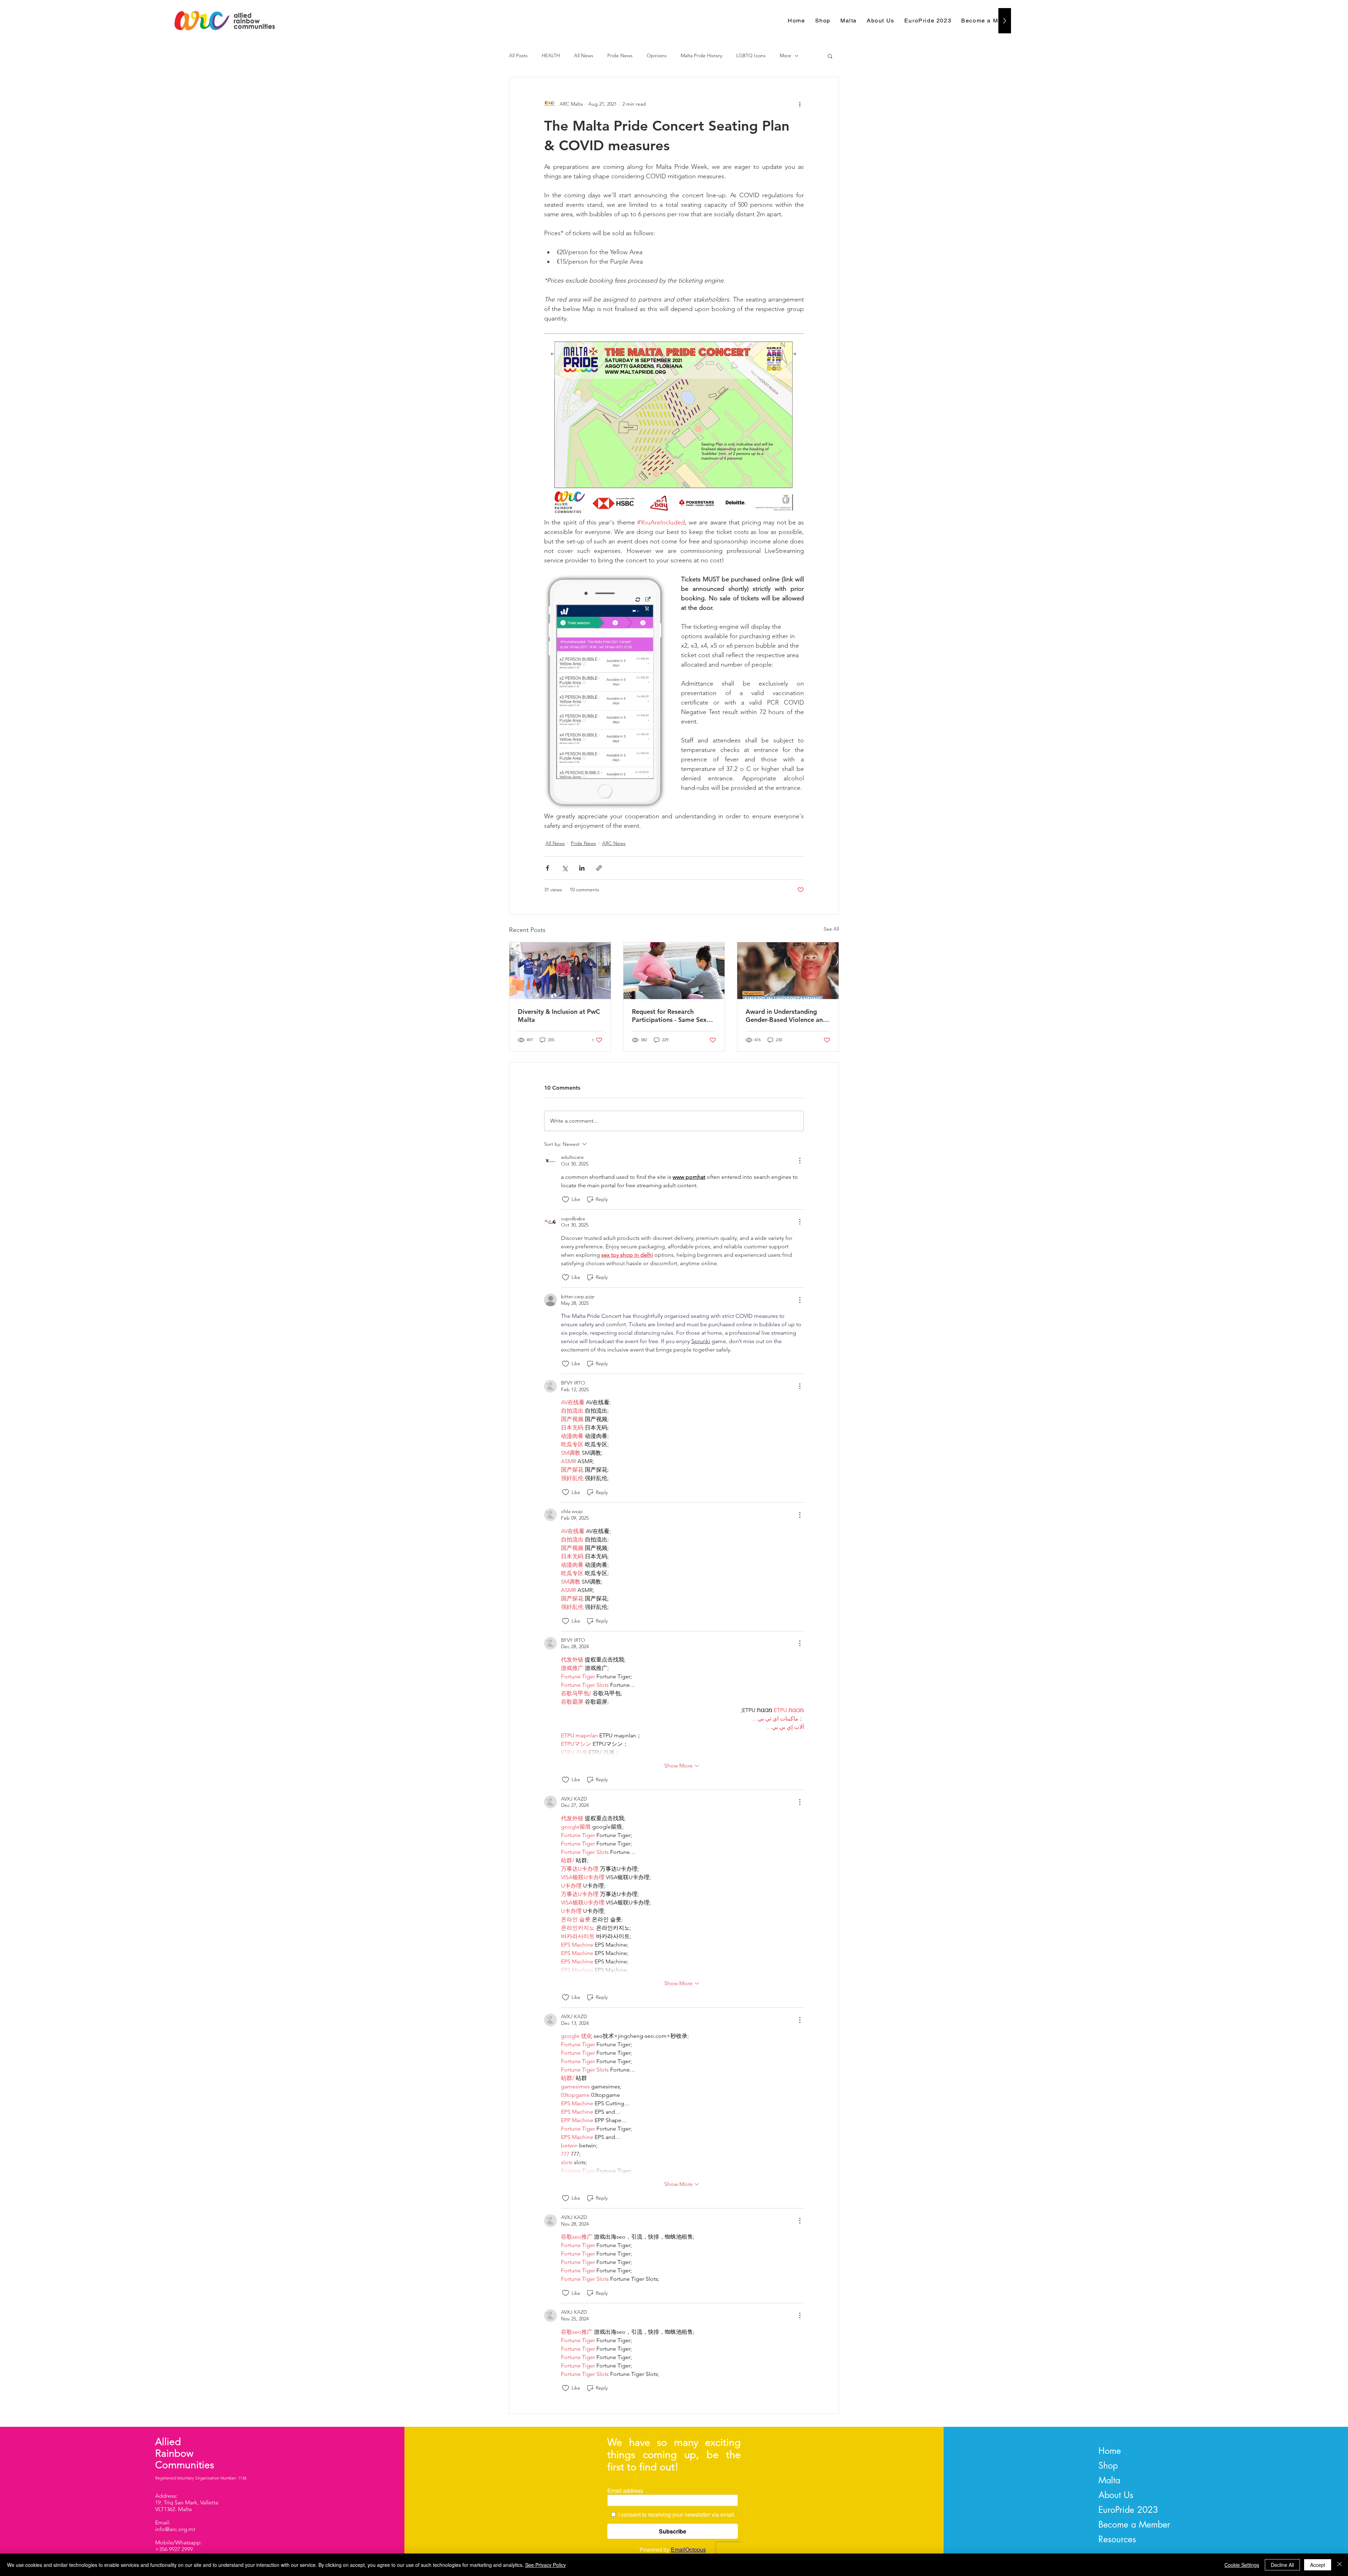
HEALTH (551, 55)
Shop (1108, 2465)
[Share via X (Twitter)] (565, 868)
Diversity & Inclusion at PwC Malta (559, 1016)
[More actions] (800, 104)
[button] (830, 56)
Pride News (620, 55)
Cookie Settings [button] (1242, 2565)
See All (831, 929)
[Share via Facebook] (547, 868)
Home (1110, 2451)
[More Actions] (800, 1161)
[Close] (1340, 2565)
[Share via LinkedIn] (582, 868)
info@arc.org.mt (175, 2529)
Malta (1109, 2480)
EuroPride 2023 (1128, 2510)
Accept (1318, 2565)
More (785, 55)
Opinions (657, 55)
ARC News (614, 843)
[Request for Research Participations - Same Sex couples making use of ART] (674, 971)
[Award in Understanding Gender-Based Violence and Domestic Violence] (788, 971)
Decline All (1282, 2565)
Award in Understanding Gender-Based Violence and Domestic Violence (786, 1016)
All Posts (518, 55)
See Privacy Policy (546, 2565)
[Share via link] (599, 868)
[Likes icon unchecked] (566, 1200)
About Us (1116, 2495)
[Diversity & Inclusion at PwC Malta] (560, 971)
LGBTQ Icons (751, 55)
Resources (1117, 2539)
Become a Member (1134, 2524)
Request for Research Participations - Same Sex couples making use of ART (671, 1016)
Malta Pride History (701, 55)
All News (584, 55)
